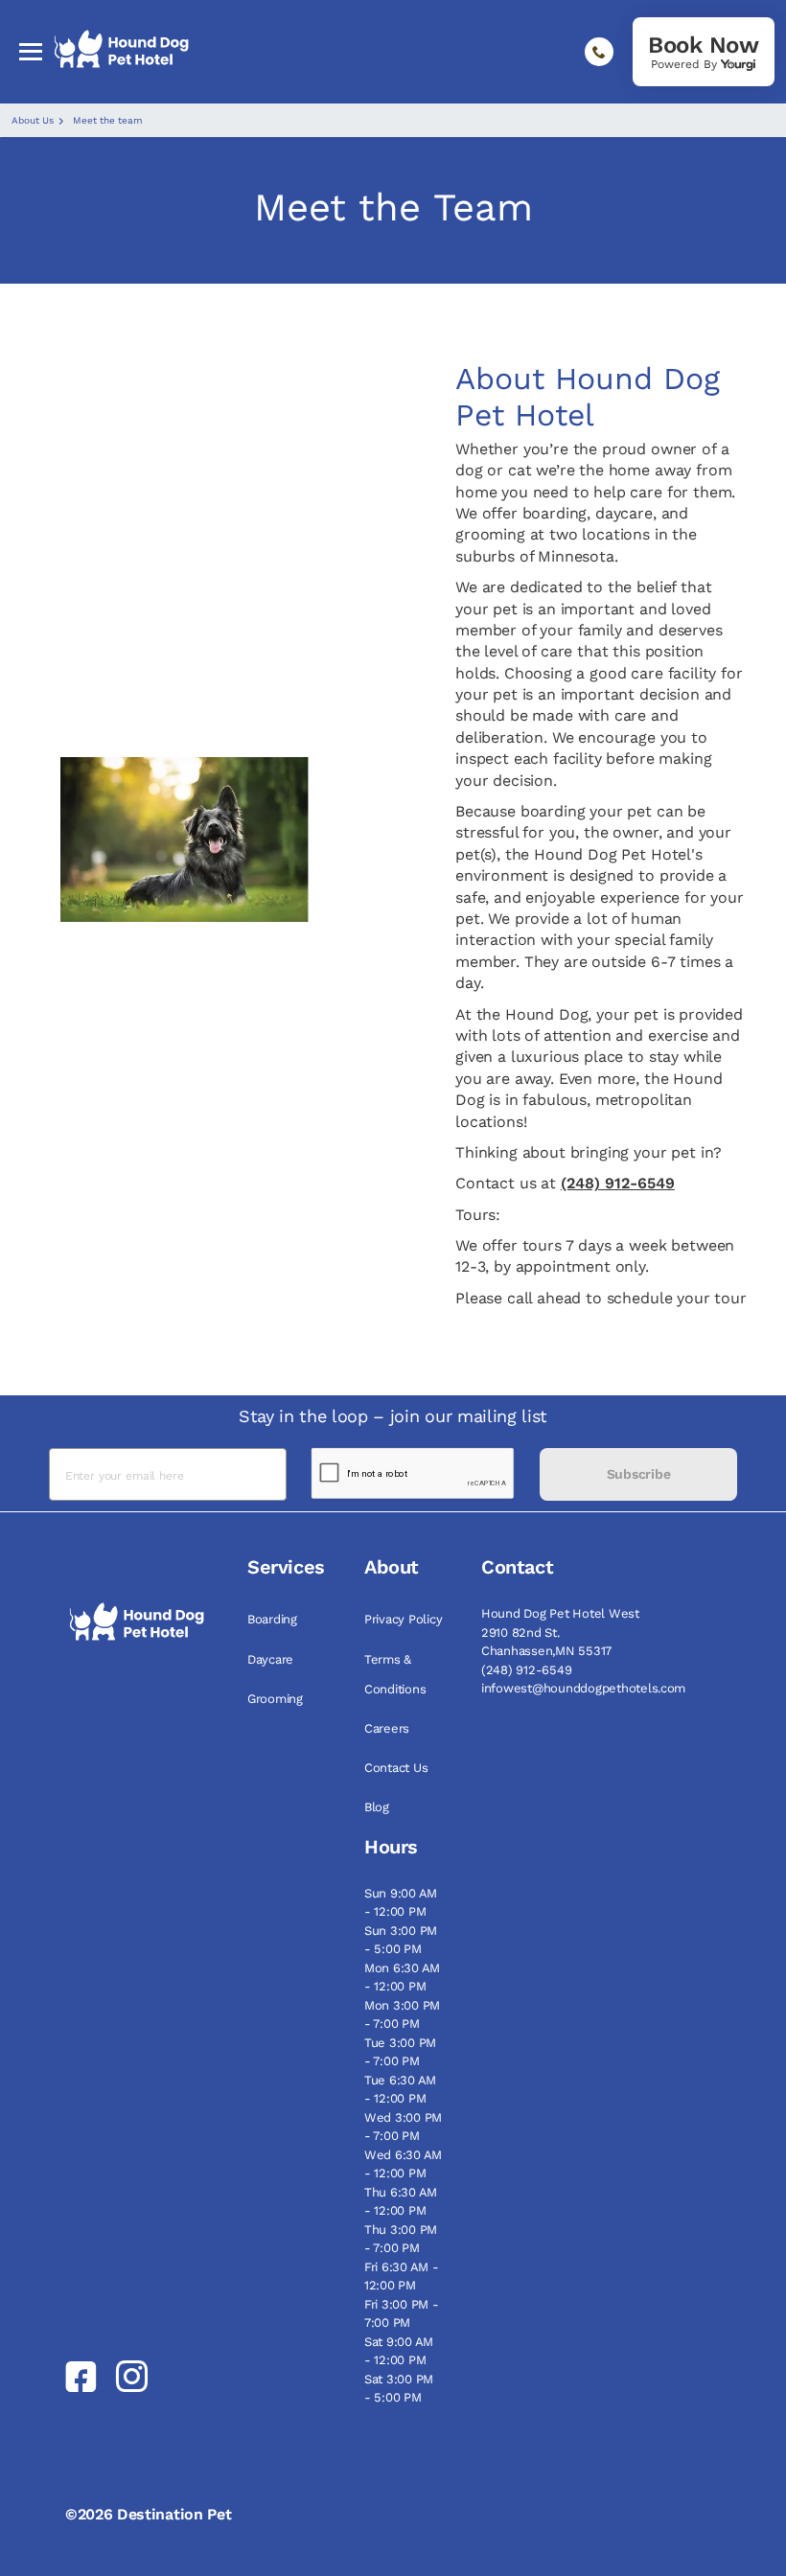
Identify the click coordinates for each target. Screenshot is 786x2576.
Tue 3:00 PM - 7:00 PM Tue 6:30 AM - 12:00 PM (400, 2071)
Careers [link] (387, 1728)
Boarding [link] (272, 1619)
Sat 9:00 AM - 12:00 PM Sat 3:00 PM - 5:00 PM (399, 2370)
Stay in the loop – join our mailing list (393, 1416)
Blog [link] (377, 1807)
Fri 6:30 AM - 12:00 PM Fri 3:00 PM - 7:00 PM (402, 2295)
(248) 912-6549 (618, 1183)
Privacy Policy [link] (403, 1619)
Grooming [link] (275, 1699)
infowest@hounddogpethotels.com (583, 1688)
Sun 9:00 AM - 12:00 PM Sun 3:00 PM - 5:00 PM (401, 1921)
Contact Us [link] (396, 1768)
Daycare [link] (270, 1659)
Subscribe (638, 1474)
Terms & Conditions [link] (395, 1674)
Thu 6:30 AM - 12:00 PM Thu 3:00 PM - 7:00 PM (401, 2220)
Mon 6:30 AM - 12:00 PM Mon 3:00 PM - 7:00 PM (402, 1996)
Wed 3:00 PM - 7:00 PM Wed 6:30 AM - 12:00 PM (403, 2146)
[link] (704, 52)
